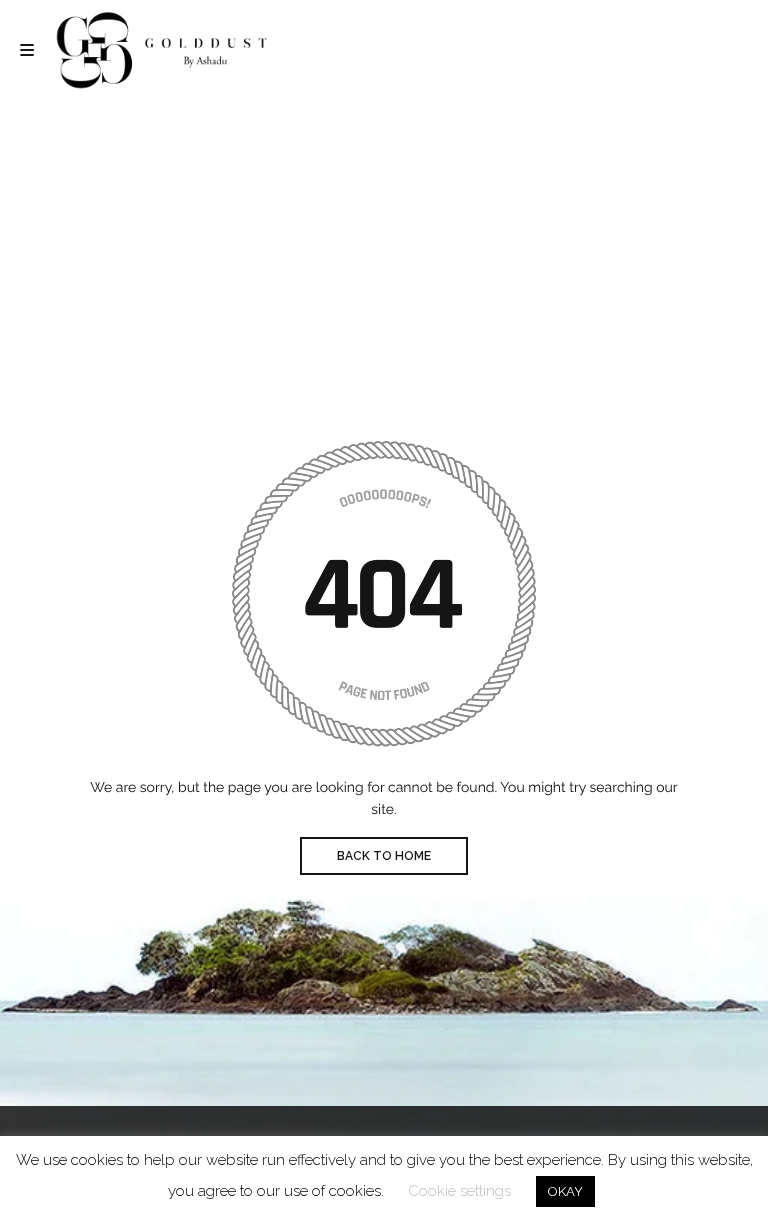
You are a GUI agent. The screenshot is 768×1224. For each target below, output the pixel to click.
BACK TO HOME (384, 856)
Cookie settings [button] (459, 1191)
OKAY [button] (565, 1191)
